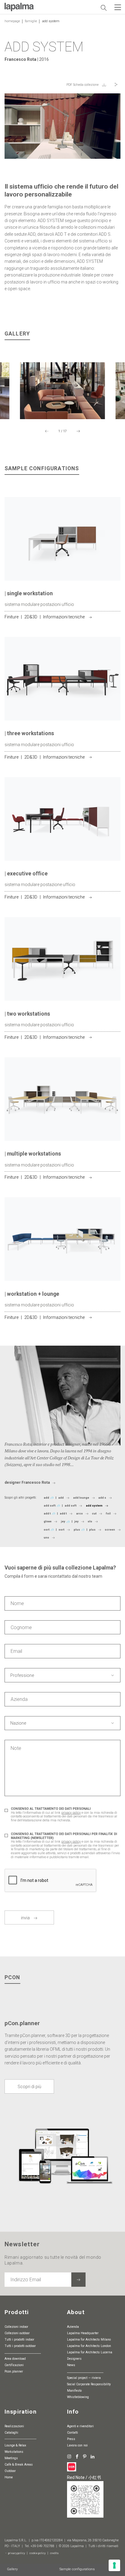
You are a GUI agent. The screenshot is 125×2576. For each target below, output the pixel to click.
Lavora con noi (77, 2445)
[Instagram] (69, 2456)
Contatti (73, 2433)
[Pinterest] (85, 2456)
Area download (15, 2359)
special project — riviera (84, 2378)
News (71, 2365)
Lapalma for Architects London (89, 2346)
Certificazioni (14, 2365)
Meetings (11, 2458)
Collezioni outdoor (17, 2333)
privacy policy (71, 1813)
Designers (74, 2359)
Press (71, 2439)
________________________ (23, 2352)
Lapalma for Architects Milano (89, 2340)
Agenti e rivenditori (80, 2426)
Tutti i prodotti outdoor (20, 2346)
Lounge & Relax (15, 2445)
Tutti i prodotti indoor (19, 2340)
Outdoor (10, 2471)
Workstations (14, 2452)
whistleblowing (78, 2397)
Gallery (12, 2569)
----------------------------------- (20, 2439)
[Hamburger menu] (118, 7)
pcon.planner (14, 2371)
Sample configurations (77, 2569)
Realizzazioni (14, 2426)
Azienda (73, 2327)
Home (9, 2477)
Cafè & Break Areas (19, 2465)
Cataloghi (11, 2433)
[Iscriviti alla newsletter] (78, 2280)
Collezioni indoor (16, 2327)
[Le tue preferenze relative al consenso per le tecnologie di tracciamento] (114, 2565)
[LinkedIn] (93, 2456)
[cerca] (103, 8)
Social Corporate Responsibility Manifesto (89, 2387)
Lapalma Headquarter (83, 2333)
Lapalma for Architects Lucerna (90, 2352)
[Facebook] (77, 2456)
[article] (62, 567)
